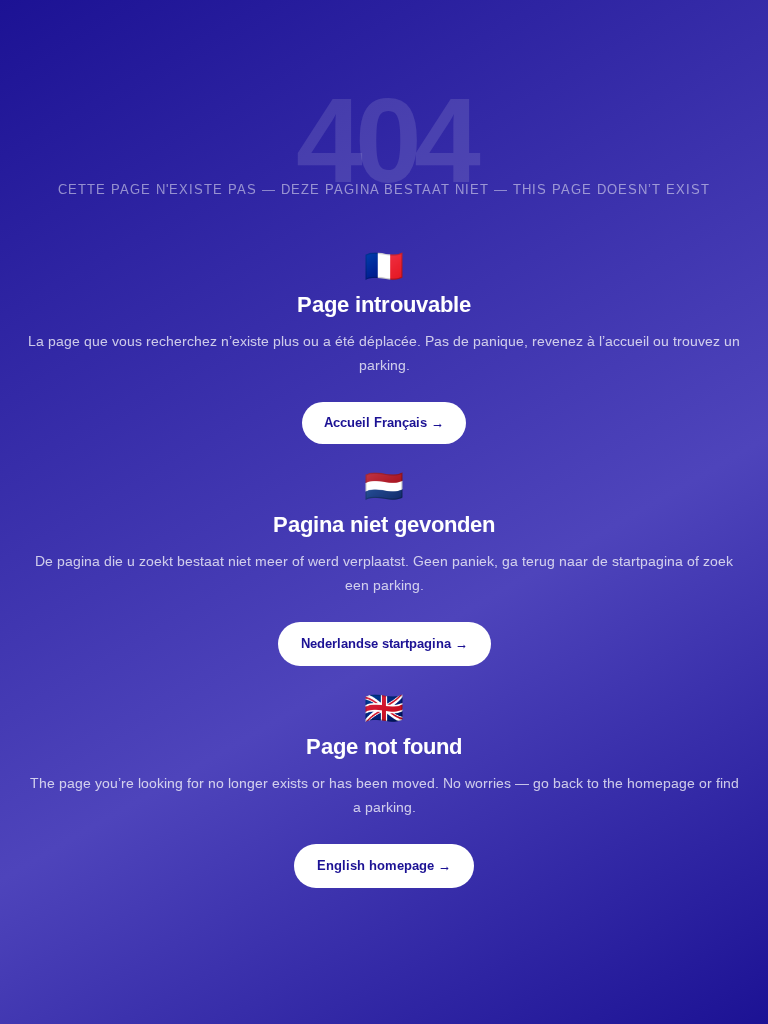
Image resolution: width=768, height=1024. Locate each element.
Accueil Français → (384, 422)
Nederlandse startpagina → (384, 643)
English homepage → (384, 865)
